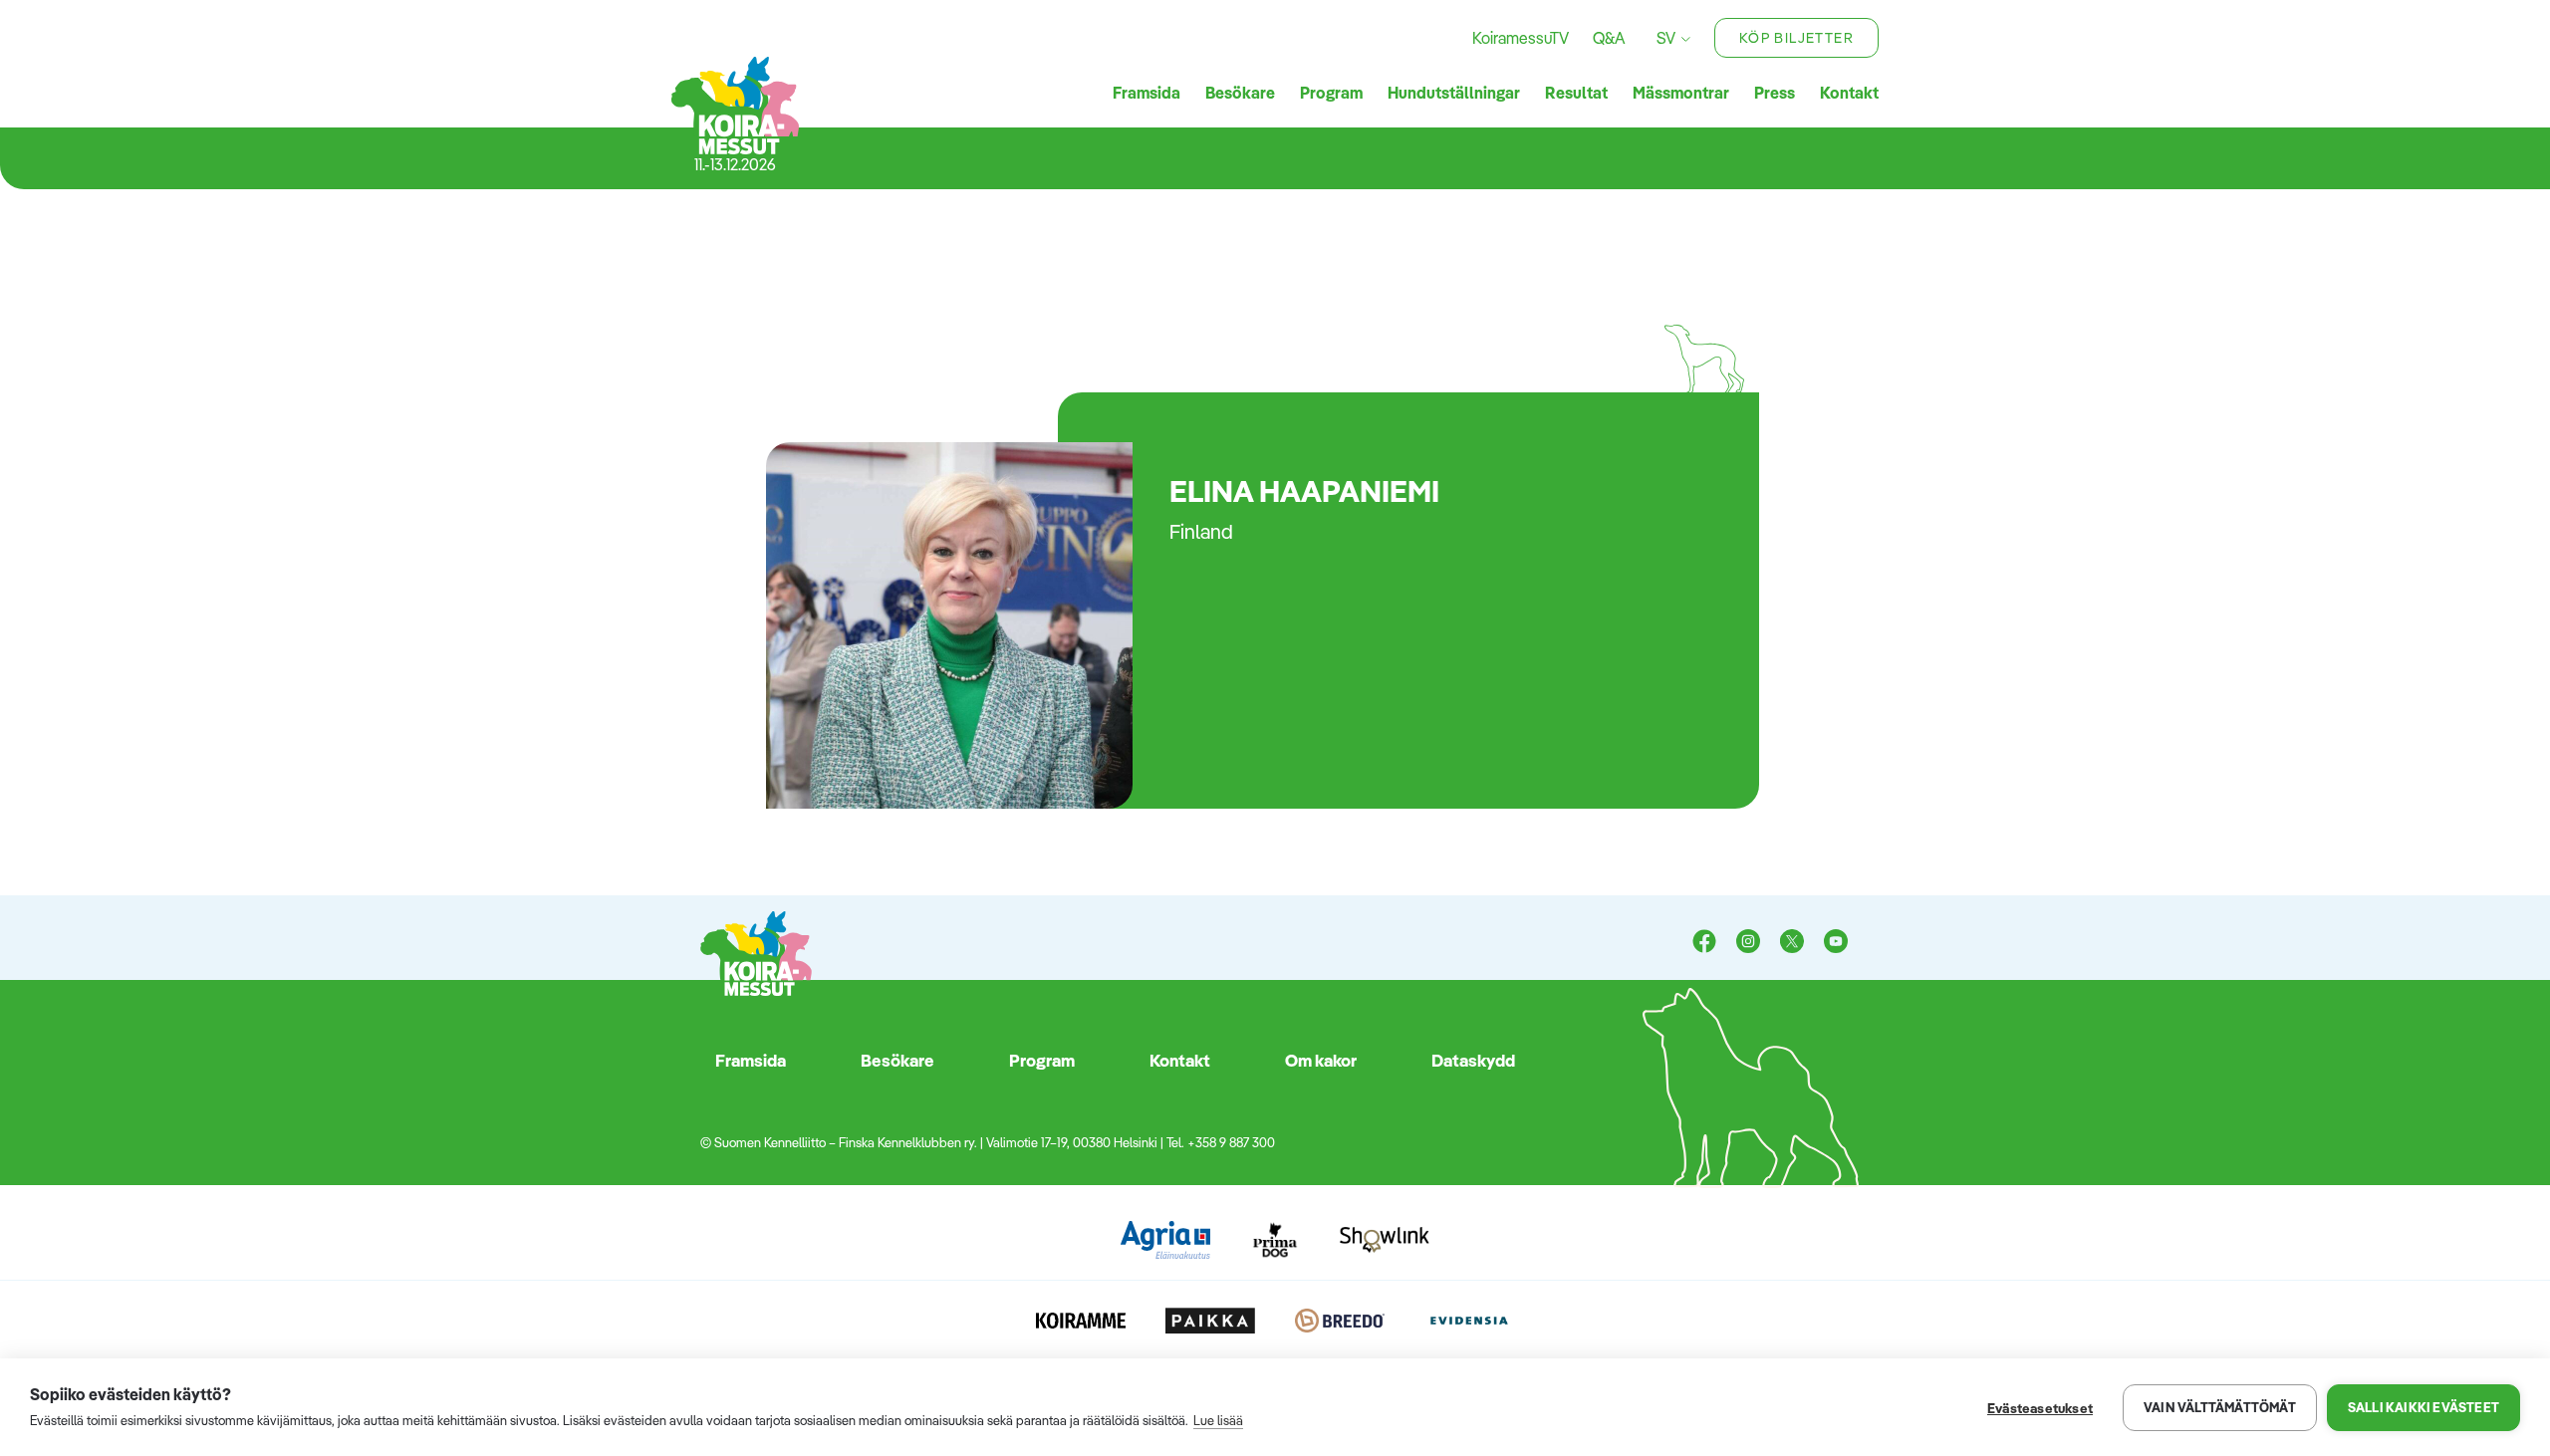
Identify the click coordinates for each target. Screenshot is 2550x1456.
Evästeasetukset (2040, 1408)
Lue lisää (1218, 1420)
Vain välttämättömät (2220, 1407)
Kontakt (1849, 93)
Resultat (1576, 93)
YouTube (1836, 943)
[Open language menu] (1683, 38)
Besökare (1240, 93)
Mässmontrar (1681, 93)
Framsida (1147, 93)
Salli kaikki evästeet (2423, 1407)
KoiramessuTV (1521, 38)
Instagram (1748, 943)
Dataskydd (1473, 1060)
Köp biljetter (1796, 38)
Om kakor (1321, 1060)
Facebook (1704, 943)
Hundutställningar (1454, 93)
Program (1331, 93)
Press (1775, 93)
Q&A (1609, 38)
